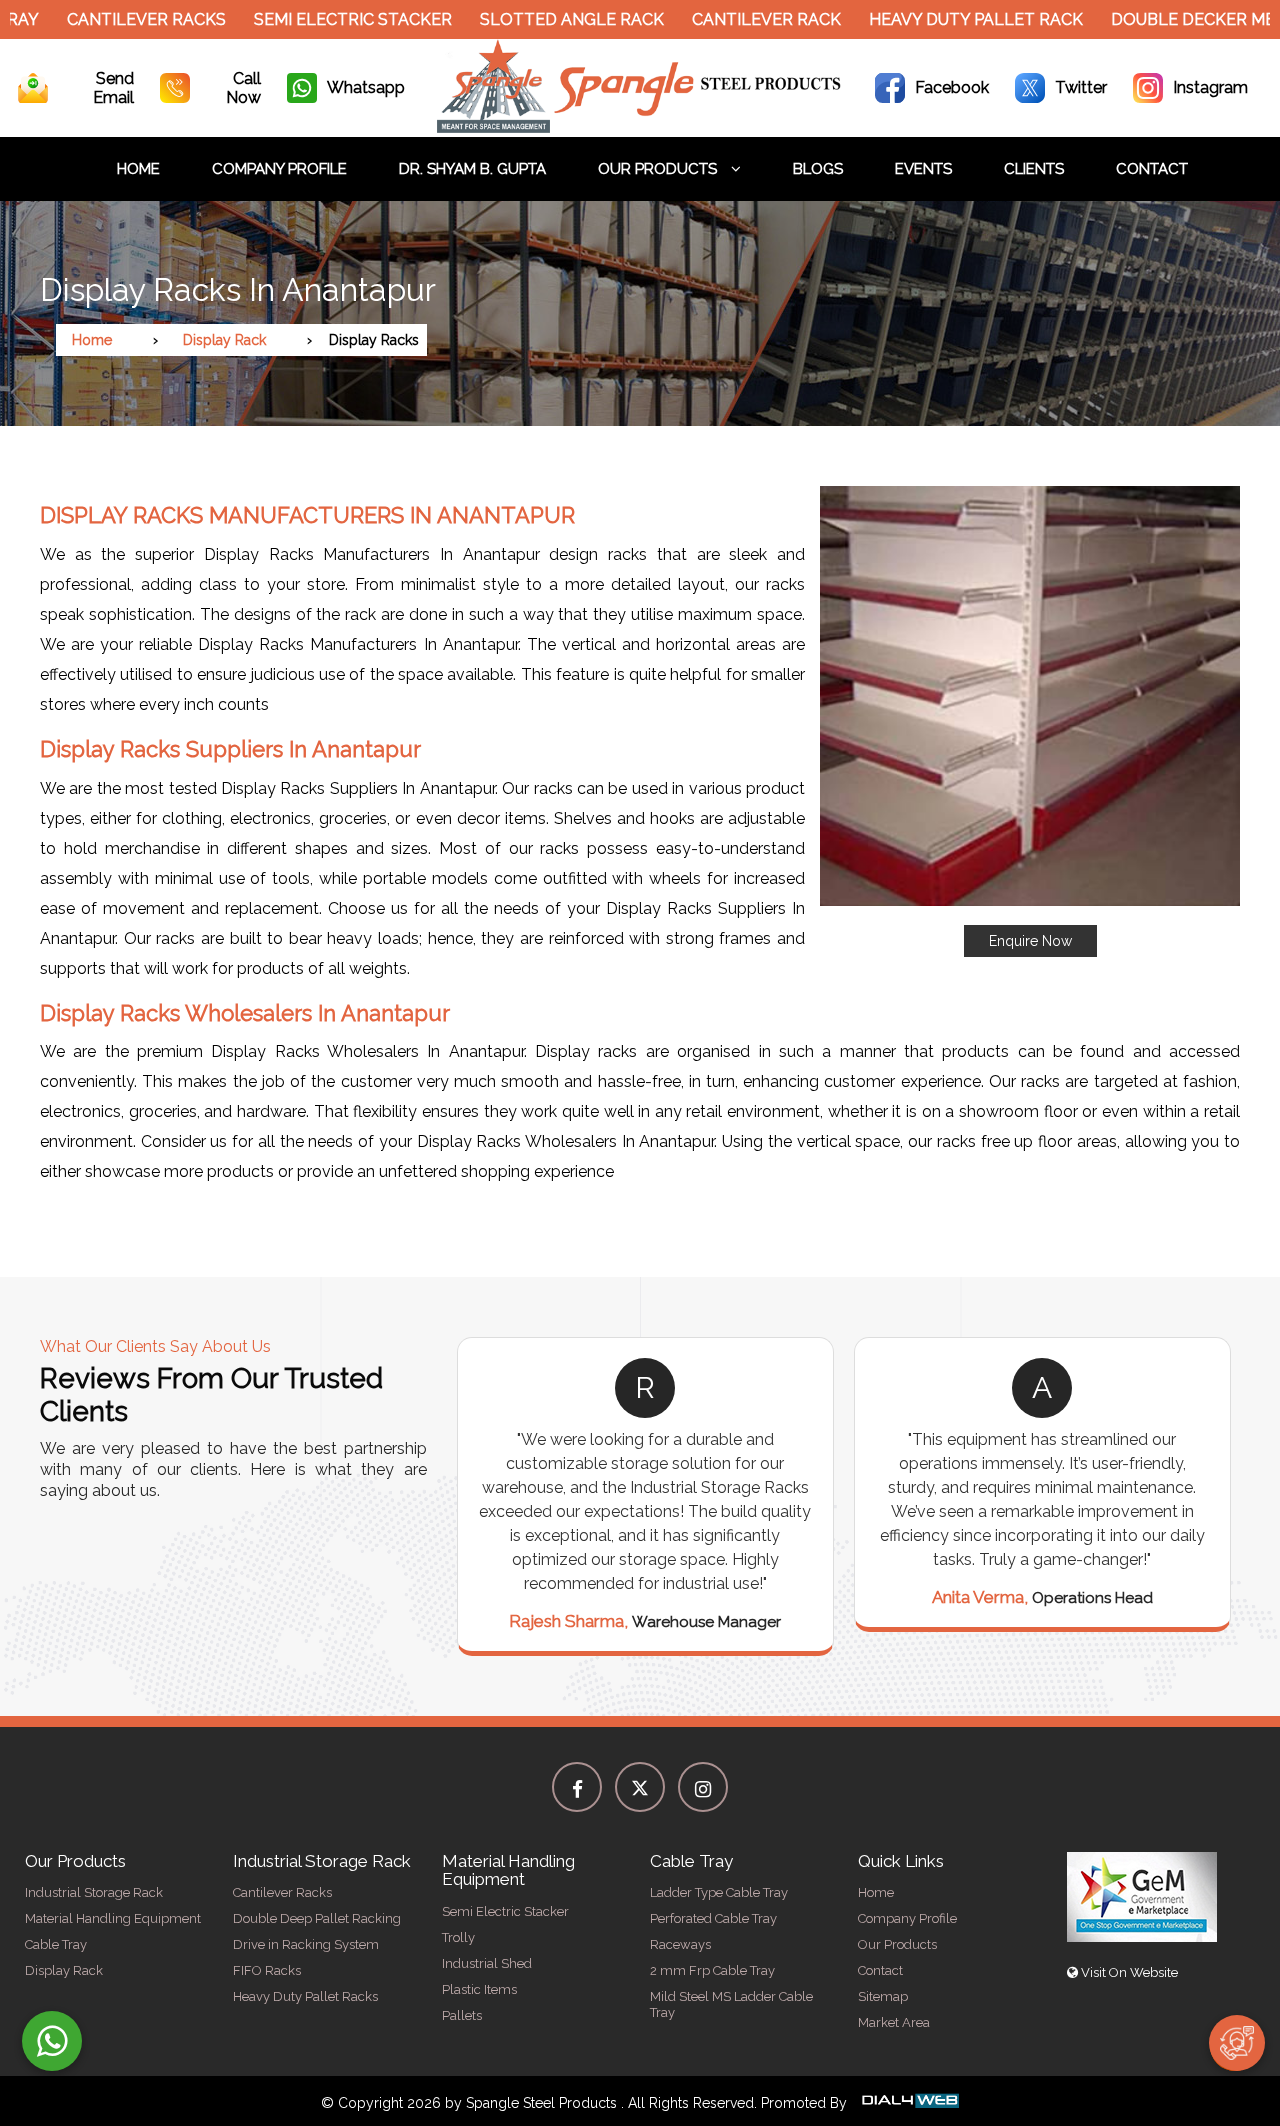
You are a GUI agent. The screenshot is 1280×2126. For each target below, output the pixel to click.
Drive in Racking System (306, 1944)
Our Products (659, 169)
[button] (1030, 721)
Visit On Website (1128, 1972)
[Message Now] (52, 2041)
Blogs (818, 169)
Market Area (894, 2022)
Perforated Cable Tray (713, 1918)
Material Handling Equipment (113, 1918)
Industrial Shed (487, 1963)
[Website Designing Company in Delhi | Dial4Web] (909, 2103)
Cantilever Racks (103, 19)
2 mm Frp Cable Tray (712, 1970)
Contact (1152, 169)
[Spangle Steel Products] (640, 127)
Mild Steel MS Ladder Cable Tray (731, 2004)
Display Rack (224, 340)
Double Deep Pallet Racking (317, 1918)
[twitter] (640, 1787)
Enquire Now (1030, 941)
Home (138, 169)
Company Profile (279, 169)
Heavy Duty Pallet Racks (305, 1996)
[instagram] (703, 1787)
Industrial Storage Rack (94, 1892)
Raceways (680, 1944)
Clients (1034, 169)
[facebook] (577, 1787)
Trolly (458, 1937)
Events (923, 169)
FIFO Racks (267, 1970)
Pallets (462, 2015)
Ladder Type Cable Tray (719, 1892)
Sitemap (883, 1996)
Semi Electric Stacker (310, 19)
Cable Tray (56, 1944)
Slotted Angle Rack (529, 19)
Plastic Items (479, 1989)
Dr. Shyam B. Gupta (472, 169)
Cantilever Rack (723, 19)
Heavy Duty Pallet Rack (933, 19)
